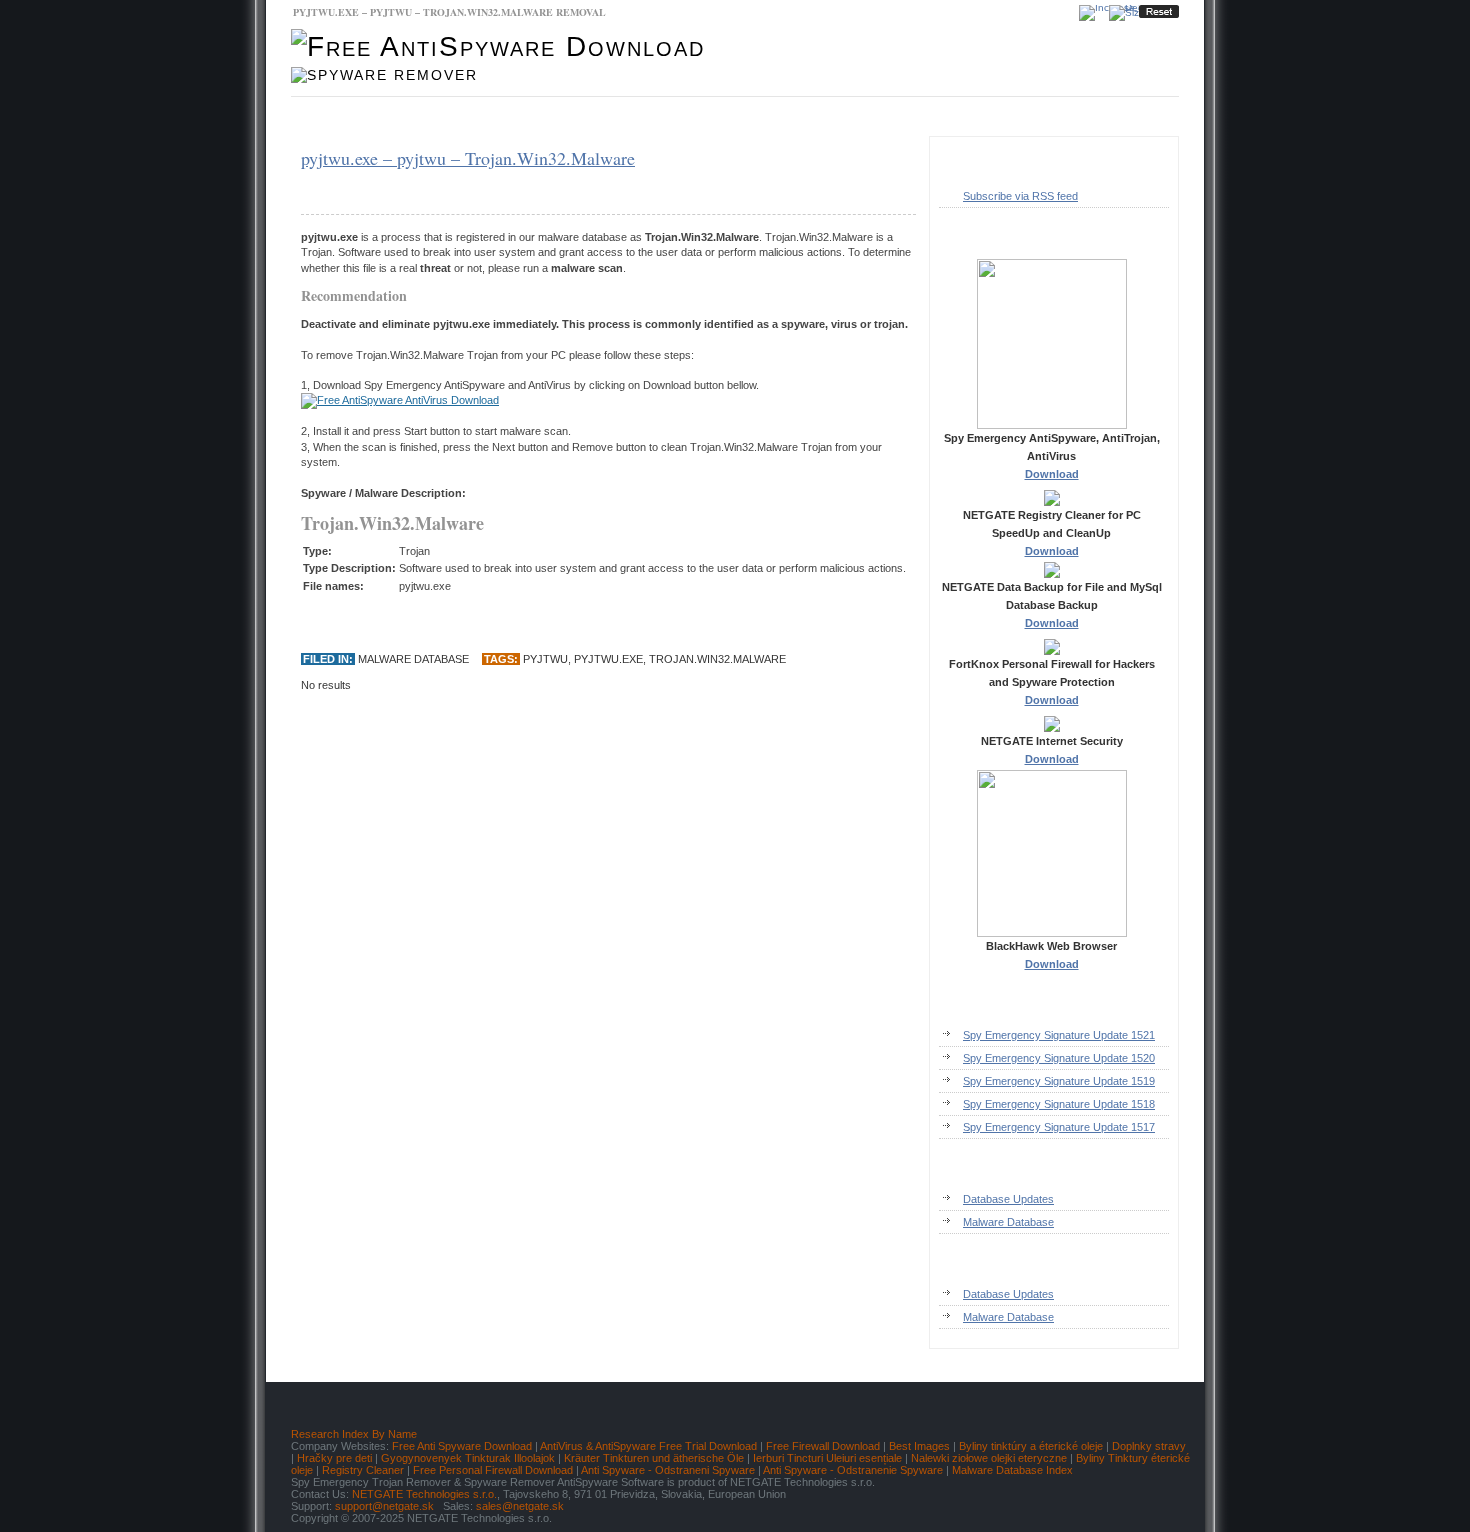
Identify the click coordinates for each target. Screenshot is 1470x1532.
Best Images (919, 1446)
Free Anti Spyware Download (462, 1446)
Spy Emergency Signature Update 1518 (1059, 1104)
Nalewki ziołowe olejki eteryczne (989, 1458)
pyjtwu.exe (608, 659)
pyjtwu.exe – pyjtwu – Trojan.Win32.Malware (468, 158)
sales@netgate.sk (520, 1506)
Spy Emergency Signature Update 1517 (1059, 1127)
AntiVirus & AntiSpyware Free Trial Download (648, 1446)
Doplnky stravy (1149, 1446)
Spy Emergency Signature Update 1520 (1059, 1058)
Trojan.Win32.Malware (717, 659)
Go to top (1139, 1369)
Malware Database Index (1012, 1470)
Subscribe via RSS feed (1020, 196)
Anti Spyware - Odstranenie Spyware (853, 1470)
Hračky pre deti (334, 1458)
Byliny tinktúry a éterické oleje (1031, 1446)
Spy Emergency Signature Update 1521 (1059, 1035)
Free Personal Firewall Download (493, 1470)
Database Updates (470, 117)
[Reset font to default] (1159, 11)
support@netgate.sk (384, 1506)
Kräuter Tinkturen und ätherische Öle (654, 1458)
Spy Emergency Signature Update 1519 (1059, 1081)
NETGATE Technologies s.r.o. (424, 1494)
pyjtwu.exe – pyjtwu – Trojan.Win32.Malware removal (449, 12)
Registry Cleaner (363, 1470)
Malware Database (350, 117)
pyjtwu (545, 659)
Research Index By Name (354, 1434)
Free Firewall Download (823, 1446)
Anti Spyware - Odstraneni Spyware (668, 1470)
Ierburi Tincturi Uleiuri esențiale (827, 1458)
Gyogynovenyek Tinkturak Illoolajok (468, 1458)
